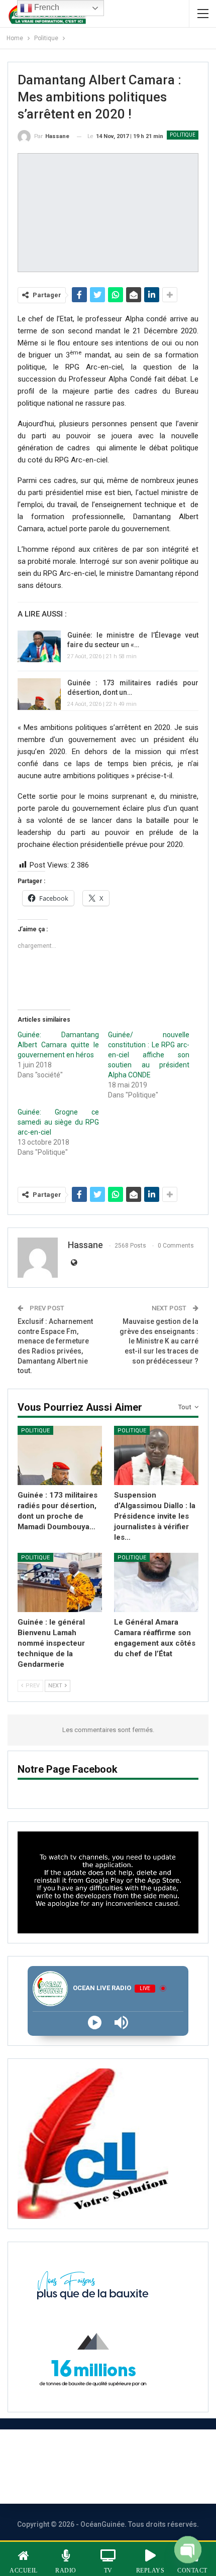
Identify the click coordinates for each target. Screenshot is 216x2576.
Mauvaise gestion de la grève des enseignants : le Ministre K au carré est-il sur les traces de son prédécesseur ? (159, 1341)
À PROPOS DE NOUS (53, 2453)
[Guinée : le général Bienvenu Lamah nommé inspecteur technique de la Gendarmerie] (60, 1582)
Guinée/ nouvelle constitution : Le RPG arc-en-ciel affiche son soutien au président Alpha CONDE (149, 1055)
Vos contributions (126, 2480)
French (46, 7)
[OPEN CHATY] (188, 2547)
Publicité (49, 2480)
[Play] (95, 2022)
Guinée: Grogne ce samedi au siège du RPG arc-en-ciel (58, 1122)
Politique (183, 135)
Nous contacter (148, 2453)
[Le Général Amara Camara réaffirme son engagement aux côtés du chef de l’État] (156, 1582)
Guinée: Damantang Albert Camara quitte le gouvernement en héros (58, 1045)
